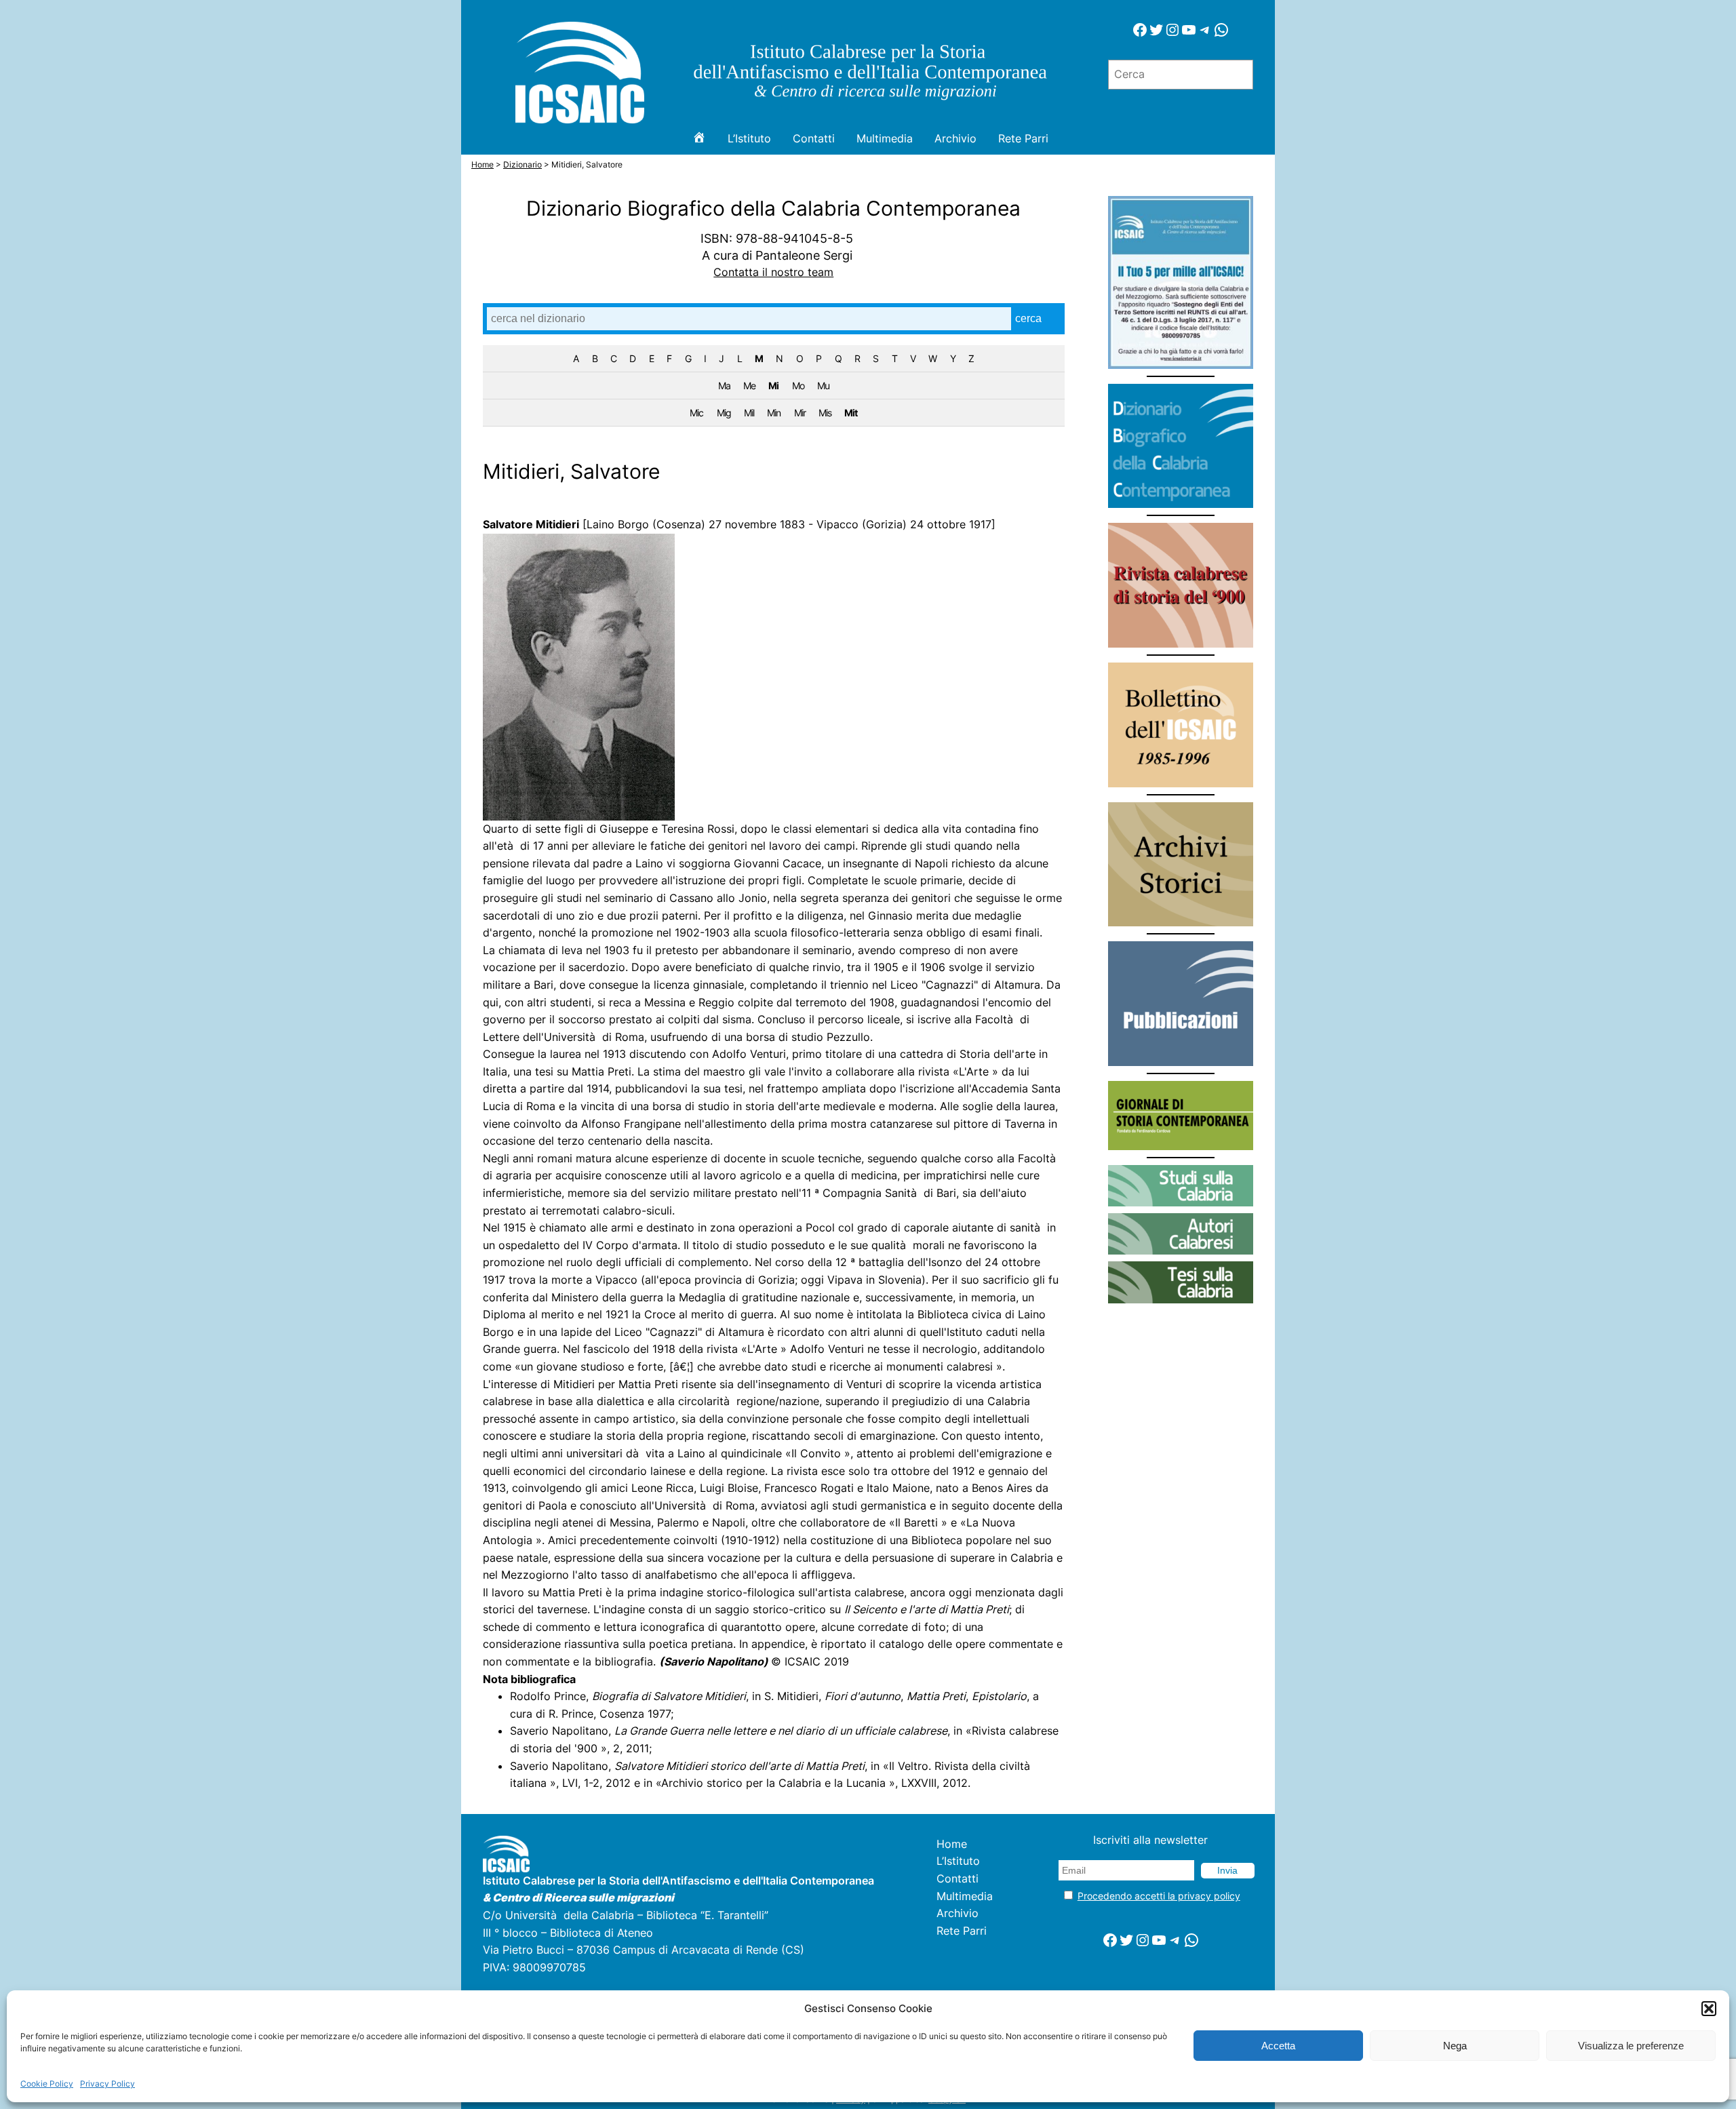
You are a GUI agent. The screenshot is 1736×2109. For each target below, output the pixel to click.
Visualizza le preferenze (1631, 2046)
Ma (724, 386)
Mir (800, 413)
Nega (1455, 2046)
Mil (749, 413)
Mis (825, 413)
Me (749, 386)
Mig (724, 413)
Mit (851, 413)
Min (774, 413)
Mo (798, 386)
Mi (773, 386)
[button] (1709, 2009)
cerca (1028, 318)
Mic (696, 413)
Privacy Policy (107, 2084)
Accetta (1278, 2046)
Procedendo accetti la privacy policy (1159, 1896)
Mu (823, 386)
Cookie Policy (47, 2084)
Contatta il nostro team (773, 272)
